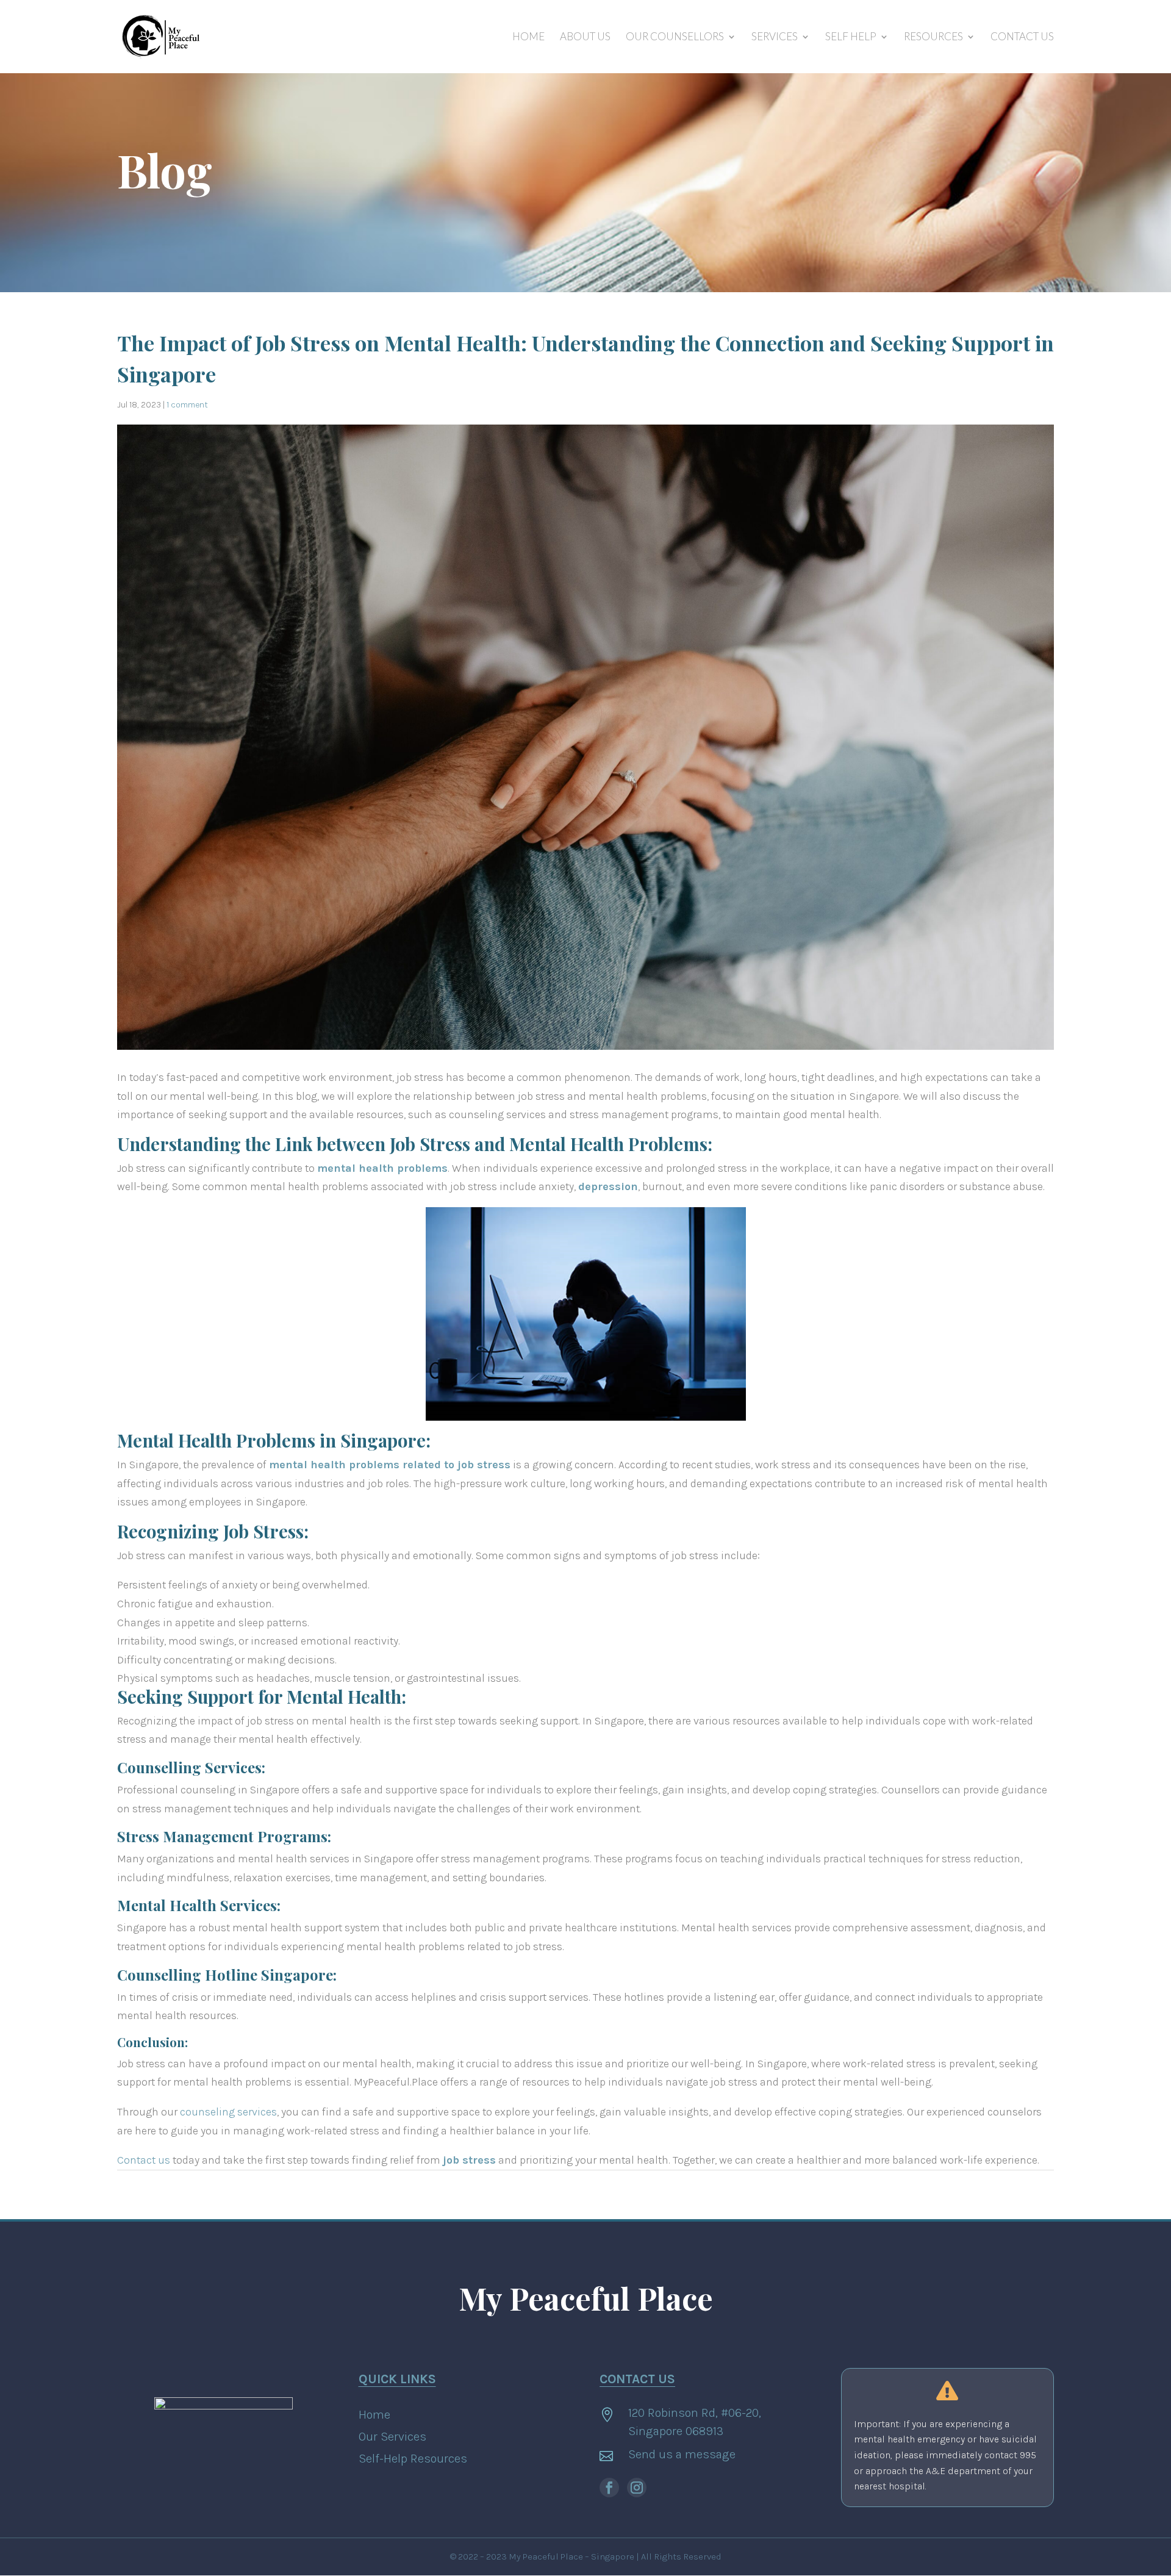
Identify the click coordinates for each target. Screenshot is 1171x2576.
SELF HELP (851, 38)
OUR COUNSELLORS (675, 38)
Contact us (144, 2160)
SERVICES (775, 38)
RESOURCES (933, 38)
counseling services (228, 2112)
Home (374, 2415)
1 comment (187, 405)
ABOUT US (585, 38)
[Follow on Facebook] (609, 2488)
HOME (528, 38)
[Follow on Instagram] (637, 2488)
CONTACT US (1022, 38)
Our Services (392, 2437)
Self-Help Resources (413, 2459)
